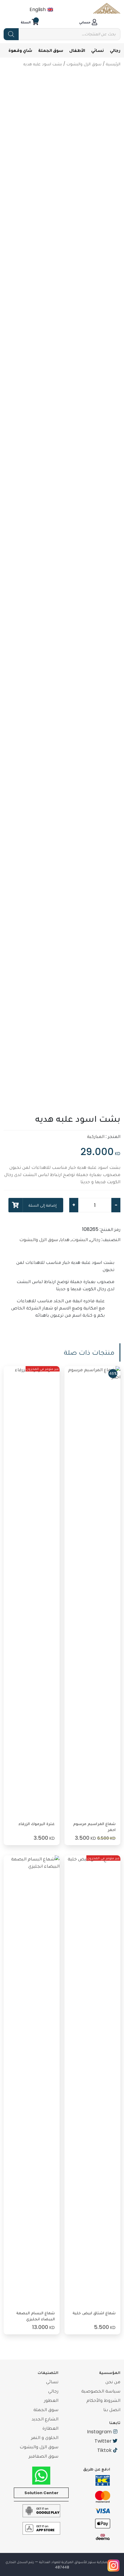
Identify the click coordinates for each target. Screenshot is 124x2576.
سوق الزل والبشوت (84, 64)
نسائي (98, 50)
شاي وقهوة (20, 50)
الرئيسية (113, 64)
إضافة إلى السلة (43, 1205)
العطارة (50, 2428)
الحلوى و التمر (45, 2437)
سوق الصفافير (43, 2456)
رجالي (115, 50)
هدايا (65, 1239)
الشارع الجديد (45, 2419)
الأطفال (77, 50)
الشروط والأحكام (103, 2400)
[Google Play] (41, 2510)
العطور (51, 2400)
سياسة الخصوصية (101, 2391)
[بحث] (11, 34)
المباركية (96, 1136)
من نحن (113, 2382)
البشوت (80, 1239)
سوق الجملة (51, 50)
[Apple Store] (41, 2528)
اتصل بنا (112, 2409)
